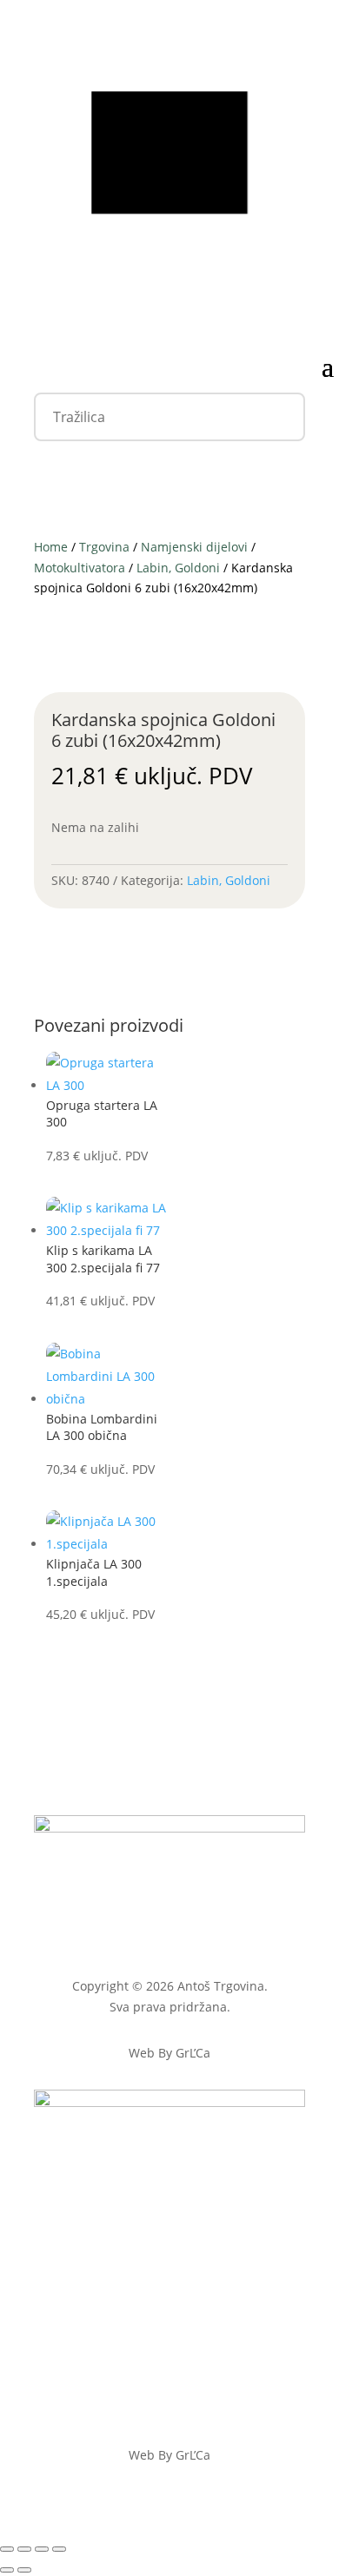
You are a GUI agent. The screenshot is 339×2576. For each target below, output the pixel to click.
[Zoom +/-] (7, 2549)
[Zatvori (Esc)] (59, 2549)
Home (51, 547)
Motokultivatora (80, 568)
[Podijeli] (42, 2549)
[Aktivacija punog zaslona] (24, 2549)
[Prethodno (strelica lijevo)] (7, 2570)
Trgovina (104, 547)
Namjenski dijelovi (194, 547)
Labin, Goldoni (178, 568)
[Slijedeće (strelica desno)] (24, 2570)
